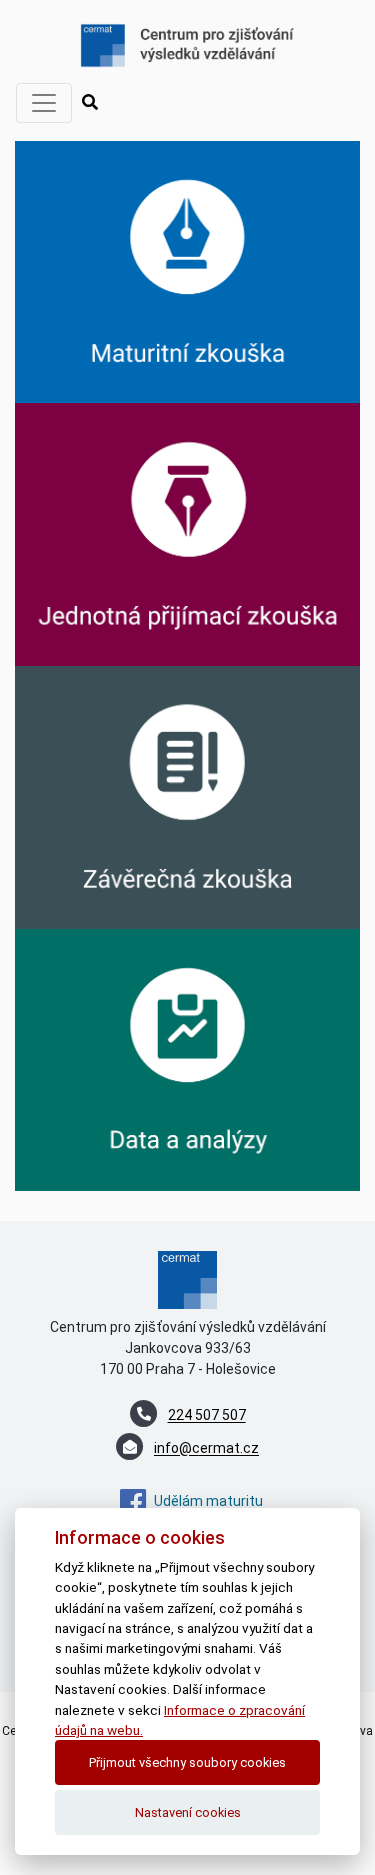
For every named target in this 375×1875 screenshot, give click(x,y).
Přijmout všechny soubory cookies (187, 1762)
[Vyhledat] (90, 103)
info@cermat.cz (206, 1449)
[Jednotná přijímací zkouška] (187, 533)
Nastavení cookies (188, 1812)
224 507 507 (207, 1416)
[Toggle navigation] (44, 103)
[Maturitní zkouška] (187, 271)
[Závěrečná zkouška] (187, 796)
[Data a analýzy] (187, 1059)
